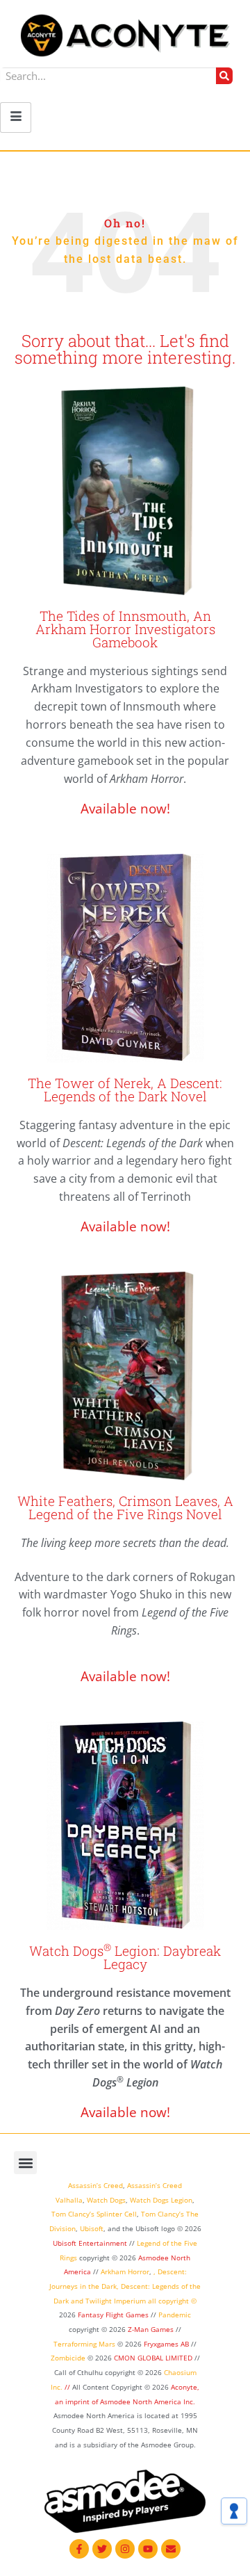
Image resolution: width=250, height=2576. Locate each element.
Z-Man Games (151, 2329)
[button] (25, 2163)
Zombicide (68, 2358)
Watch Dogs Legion (161, 2200)
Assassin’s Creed (95, 2185)
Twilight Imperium (116, 2301)
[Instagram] (125, 2549)
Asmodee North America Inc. (148, 2401)
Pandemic (175, 2315)
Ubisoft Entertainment (90, 2243)
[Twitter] (102, 2549)
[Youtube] (148, 2549)
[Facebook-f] (79, 2549)
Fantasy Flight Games (113, 2315)
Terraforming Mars (84, 2344)
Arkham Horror (125, 2271)
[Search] (224, 76)
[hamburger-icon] (16, 118)
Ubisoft (92, 2228)
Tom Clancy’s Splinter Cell (94, 2214)
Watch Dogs (106, 2200)
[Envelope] (171, 2549)
